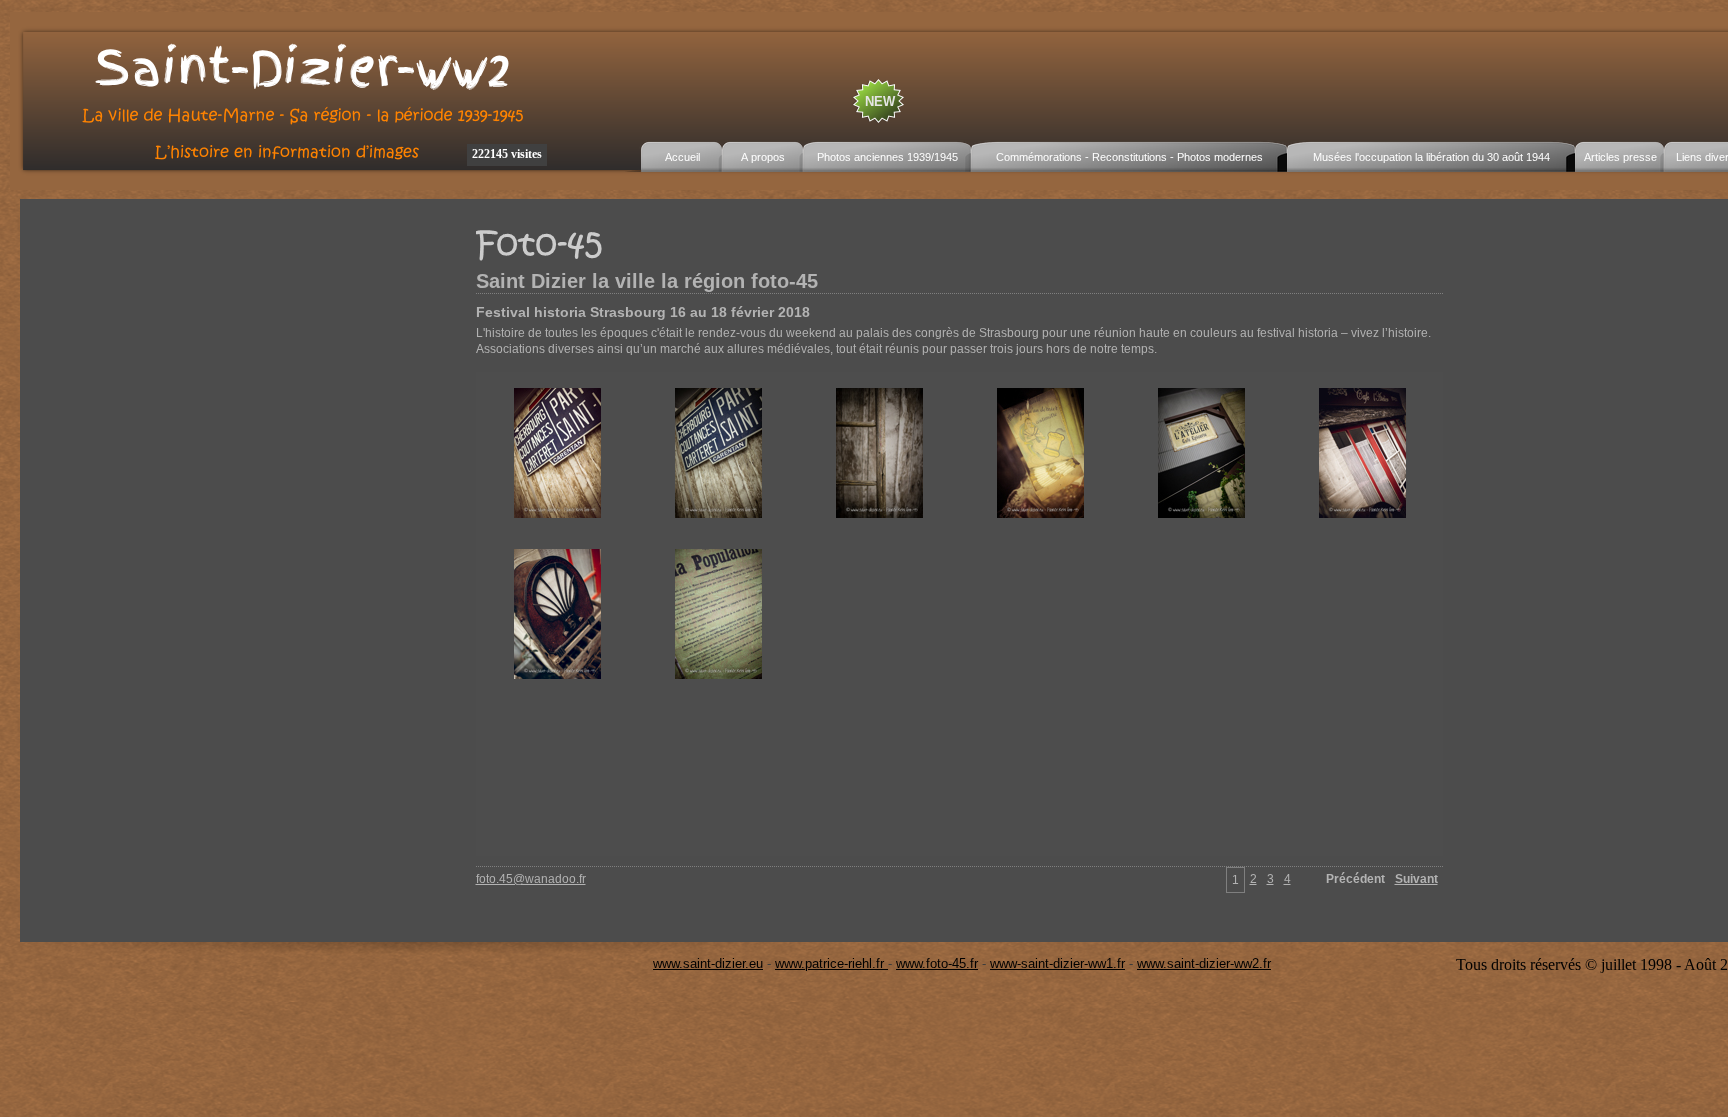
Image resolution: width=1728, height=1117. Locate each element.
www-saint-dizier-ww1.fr (1057, 963)
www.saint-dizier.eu (708, 963)
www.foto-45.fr (937, 963)
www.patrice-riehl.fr (831, 963)
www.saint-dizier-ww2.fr (1204, 963)
